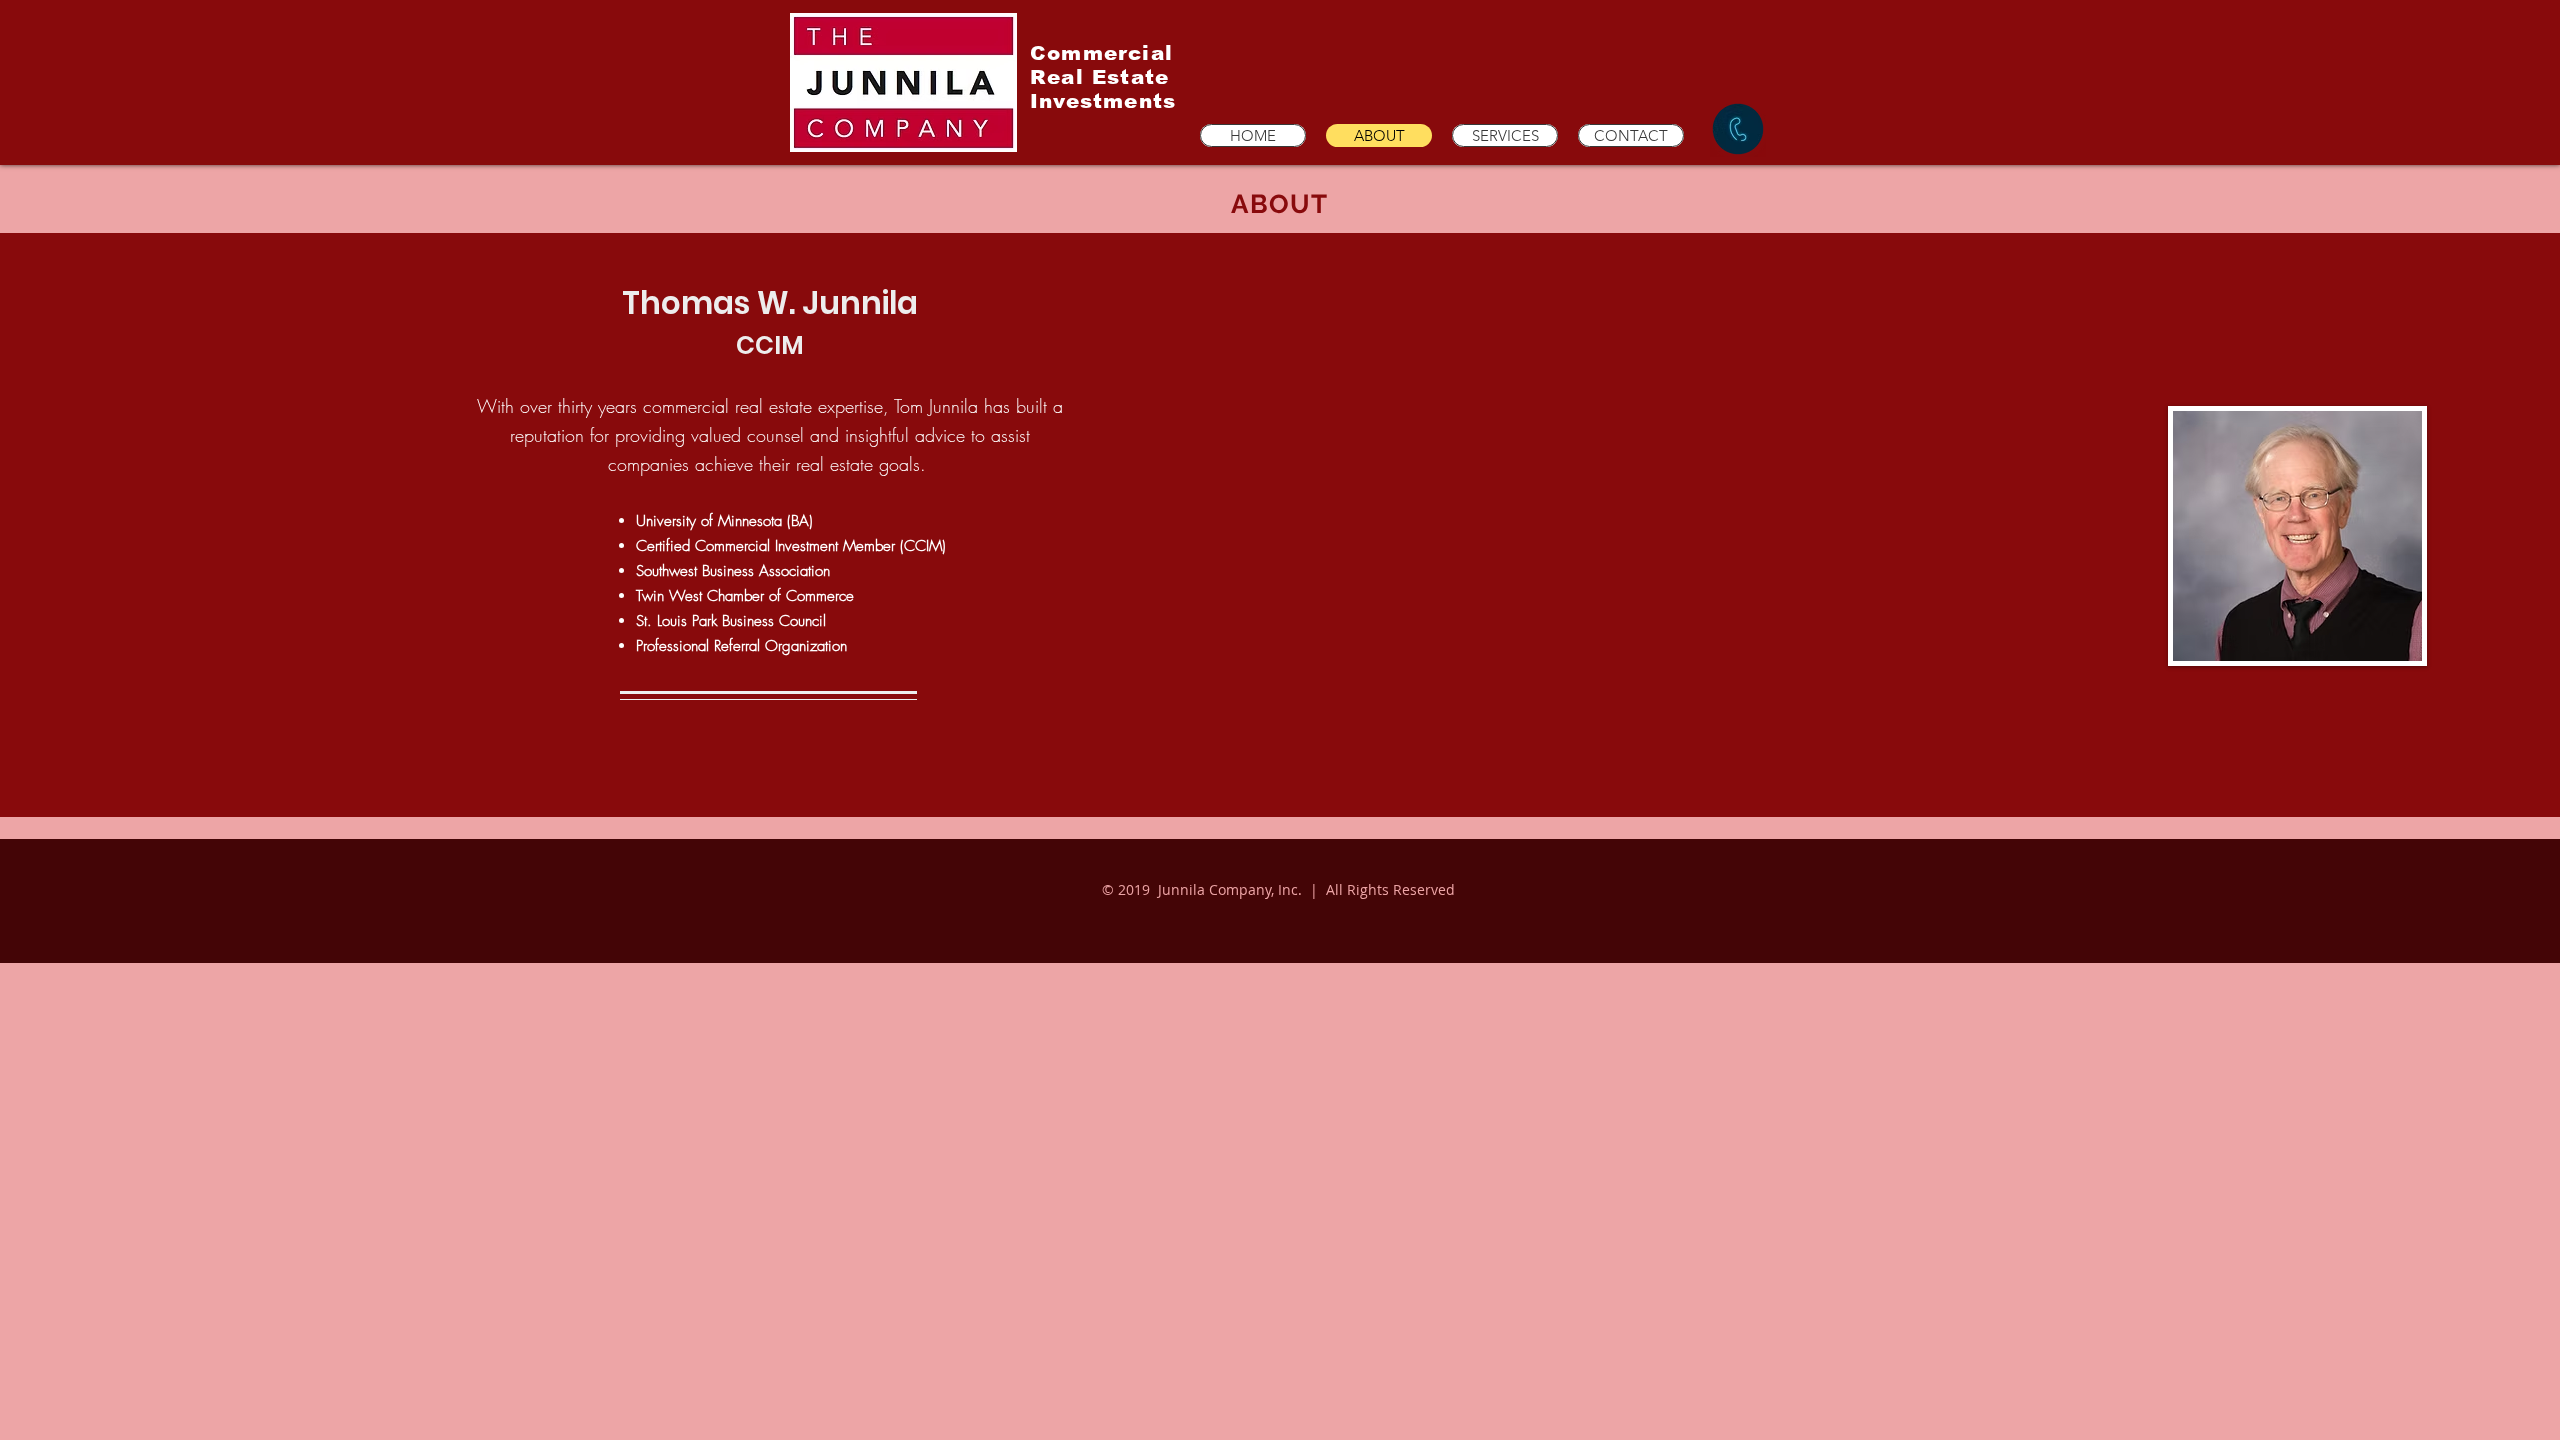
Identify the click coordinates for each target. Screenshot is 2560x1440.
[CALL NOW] (1738, 129)
